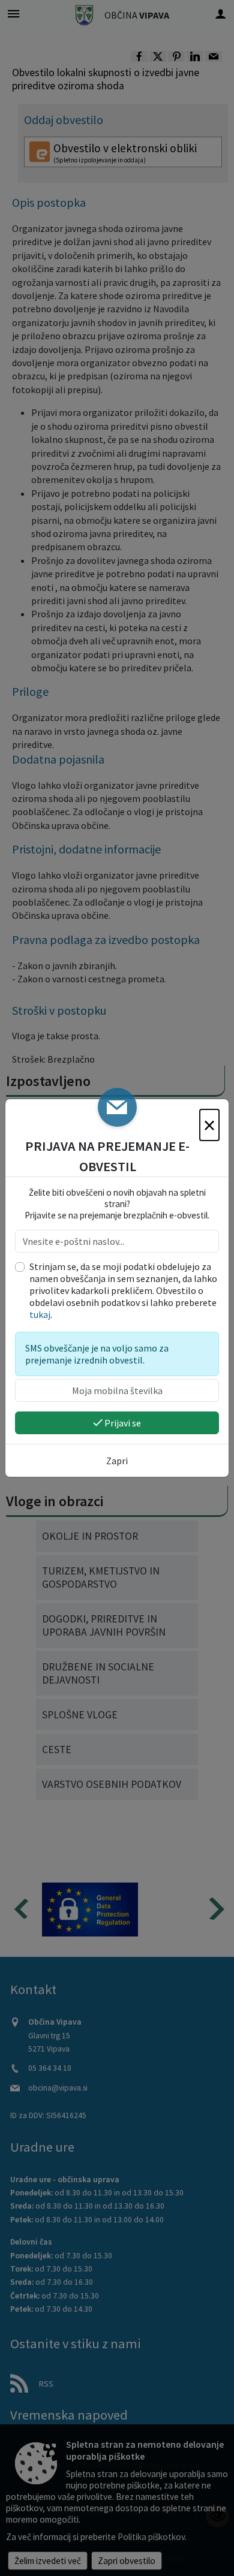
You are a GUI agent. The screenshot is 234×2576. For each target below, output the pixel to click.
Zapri (117, 1461)
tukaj (40, 1314)
